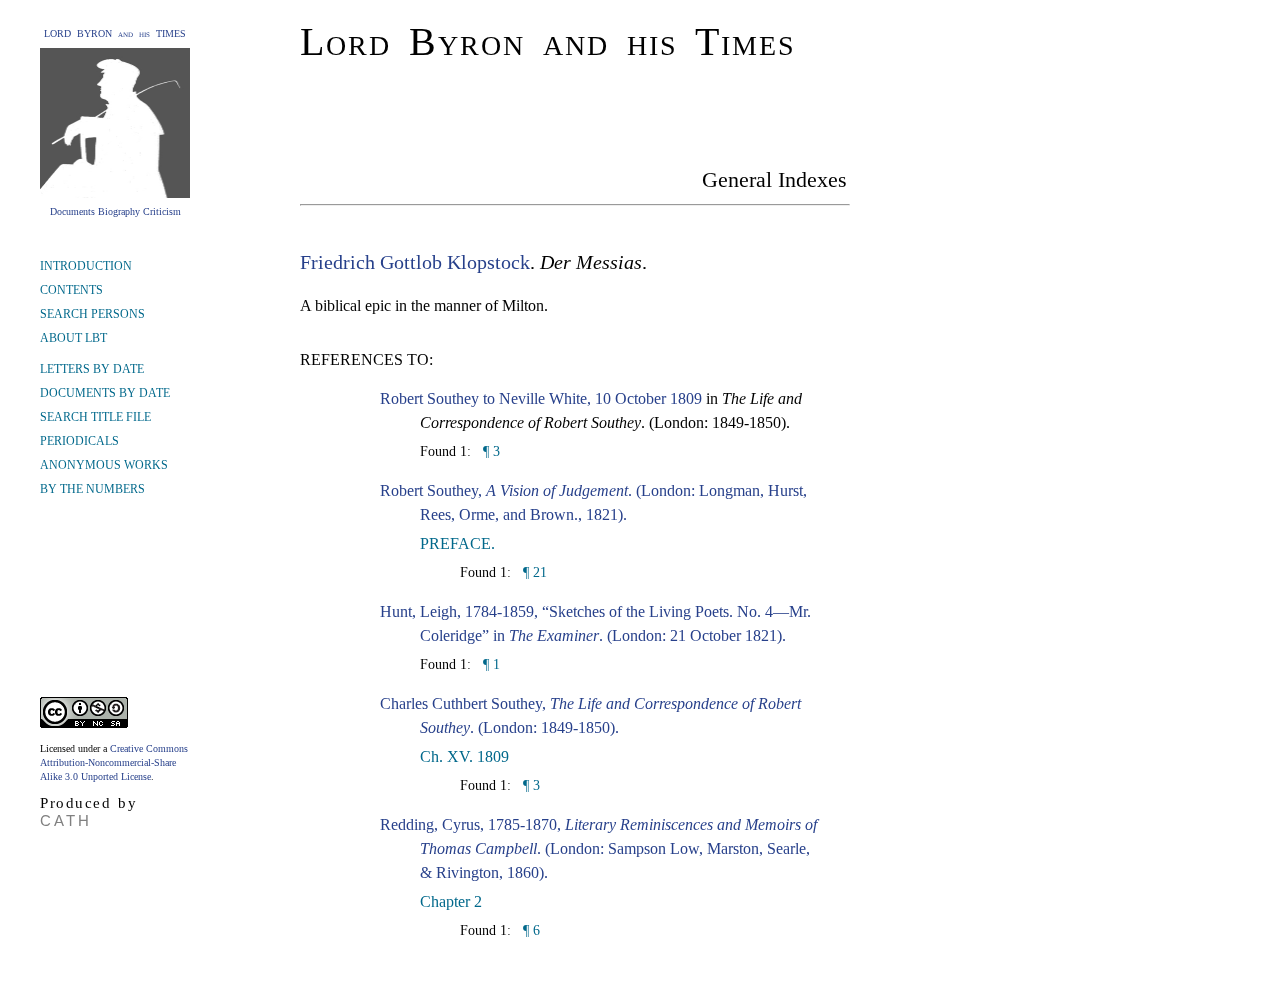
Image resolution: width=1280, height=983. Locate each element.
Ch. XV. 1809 (464, 756)
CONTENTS (71, 290)
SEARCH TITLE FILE (95, 417)
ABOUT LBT (73, 338)
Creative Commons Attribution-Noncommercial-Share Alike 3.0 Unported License (114, 762)
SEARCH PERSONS (92, 314)
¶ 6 (529, 930)
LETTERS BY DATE (92, 369)
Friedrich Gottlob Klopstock (415, 262)
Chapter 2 (451, 901)
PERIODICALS (79, 441)
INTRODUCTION (86, 266)
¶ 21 (533, 572)
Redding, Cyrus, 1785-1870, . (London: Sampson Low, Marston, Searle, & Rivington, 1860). (598, 848)
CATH (66, 820)
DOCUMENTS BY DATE (105, 393)
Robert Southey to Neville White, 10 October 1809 (541, 398)
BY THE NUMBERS (92, 489)
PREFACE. (457, 543)
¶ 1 (489, 664)
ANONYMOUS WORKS (104, 465)
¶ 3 (489, 451)
